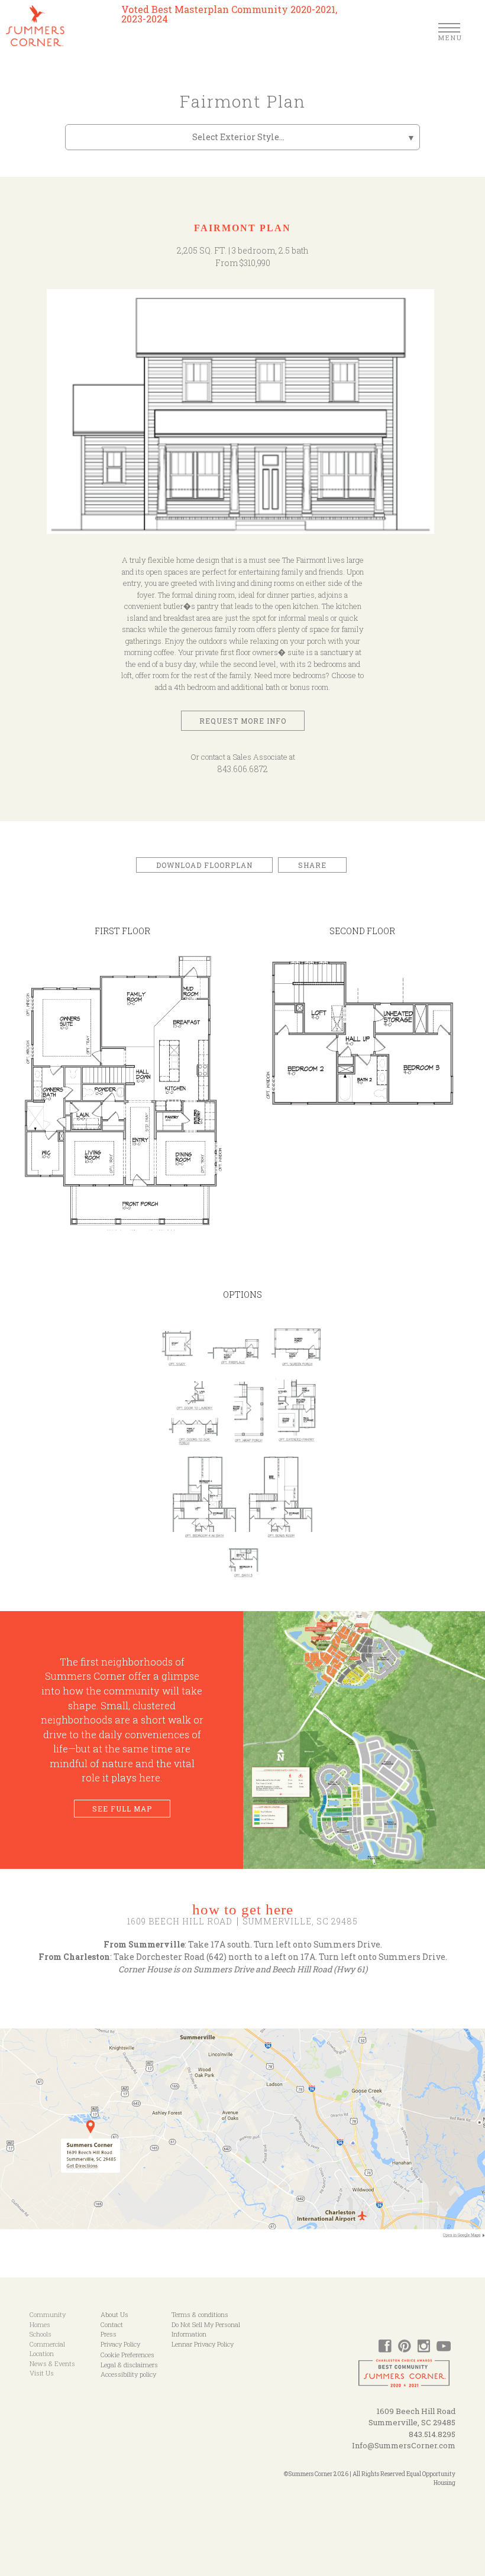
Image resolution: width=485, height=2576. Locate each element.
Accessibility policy (128, 2374)
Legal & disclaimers (129, 2365)
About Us (114, 2314)
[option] (243, 417)
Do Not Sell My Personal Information (206, 2329)
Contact (112, 2324)
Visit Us (42, 2373)
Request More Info (243, 721)
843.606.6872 (242, 769)
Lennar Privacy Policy (203, 2344)
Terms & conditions (200, 2314)
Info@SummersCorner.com (404, 2445)
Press (109, 2334)
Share (312, 865)
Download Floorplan (204, 865)
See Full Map (122, 1809)
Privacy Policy (120, 2344)
